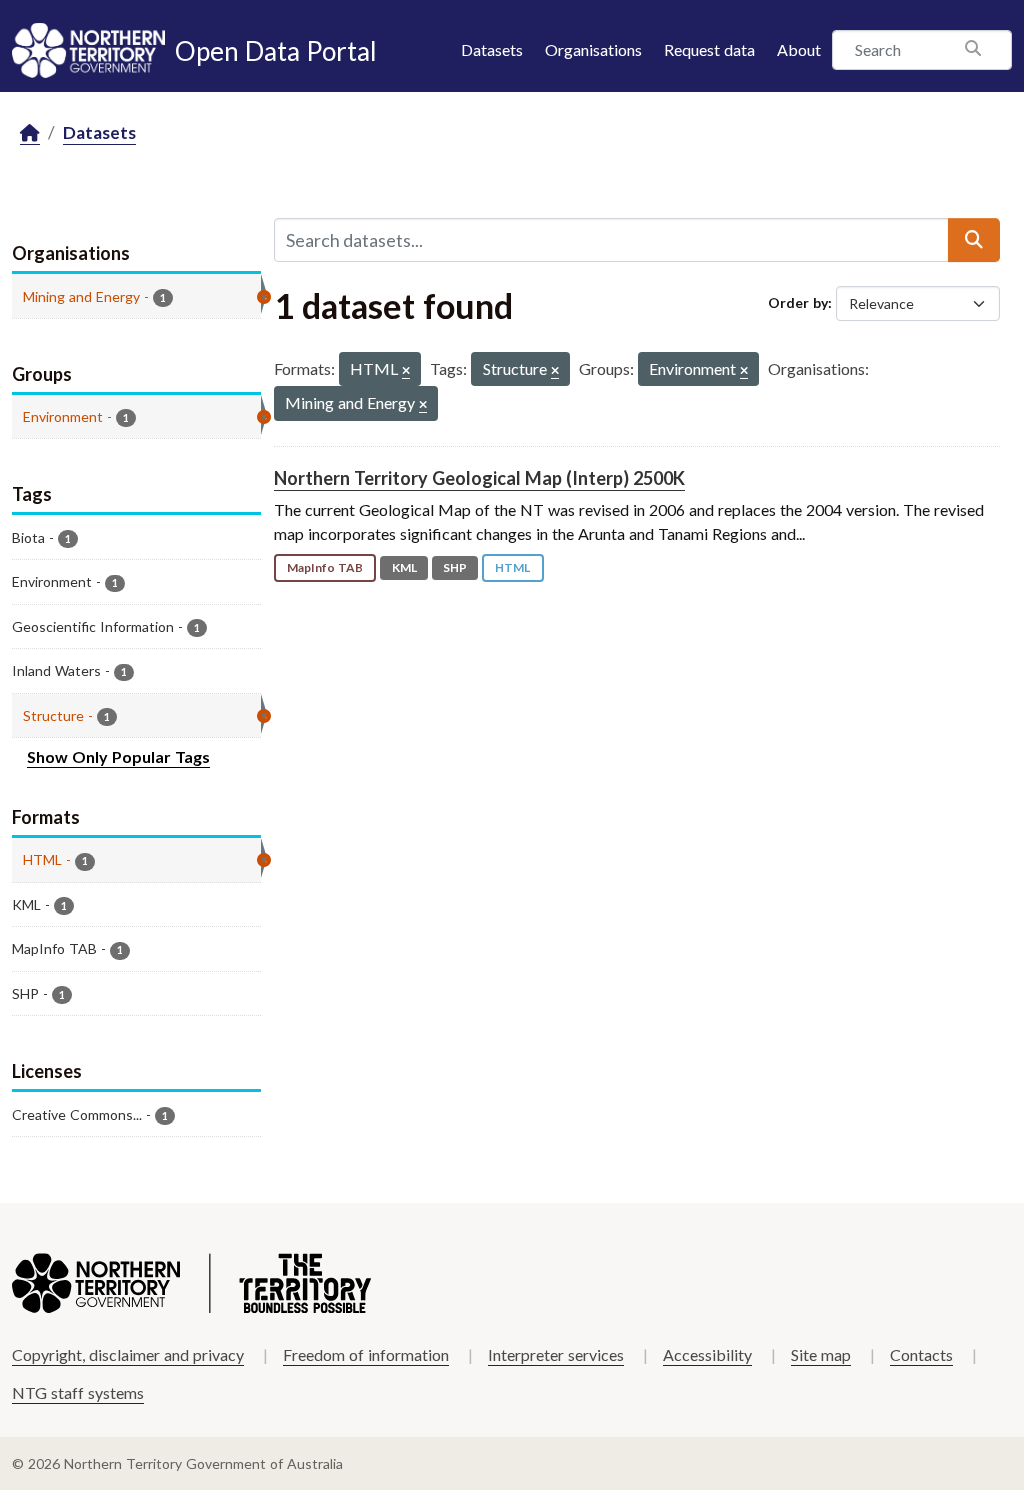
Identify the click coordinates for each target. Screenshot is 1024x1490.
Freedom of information (366, 1354)
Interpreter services (556, 1354)
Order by (798, 302)
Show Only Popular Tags (118, 756)
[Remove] (406, 371)
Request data (709, 49)
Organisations (593, 49)
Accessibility (707, 1354)
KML (404, 567)
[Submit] (974, 240)
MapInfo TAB (325, 567)
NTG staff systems (78, 1392)
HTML (512, 567)
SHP (455, 567)
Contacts (921, 1354)
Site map (821, 1354)
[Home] (30, 133)
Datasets (492, 49)
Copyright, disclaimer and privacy (128, 1354)
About (799, 49)
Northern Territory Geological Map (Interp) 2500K (479, 478)
